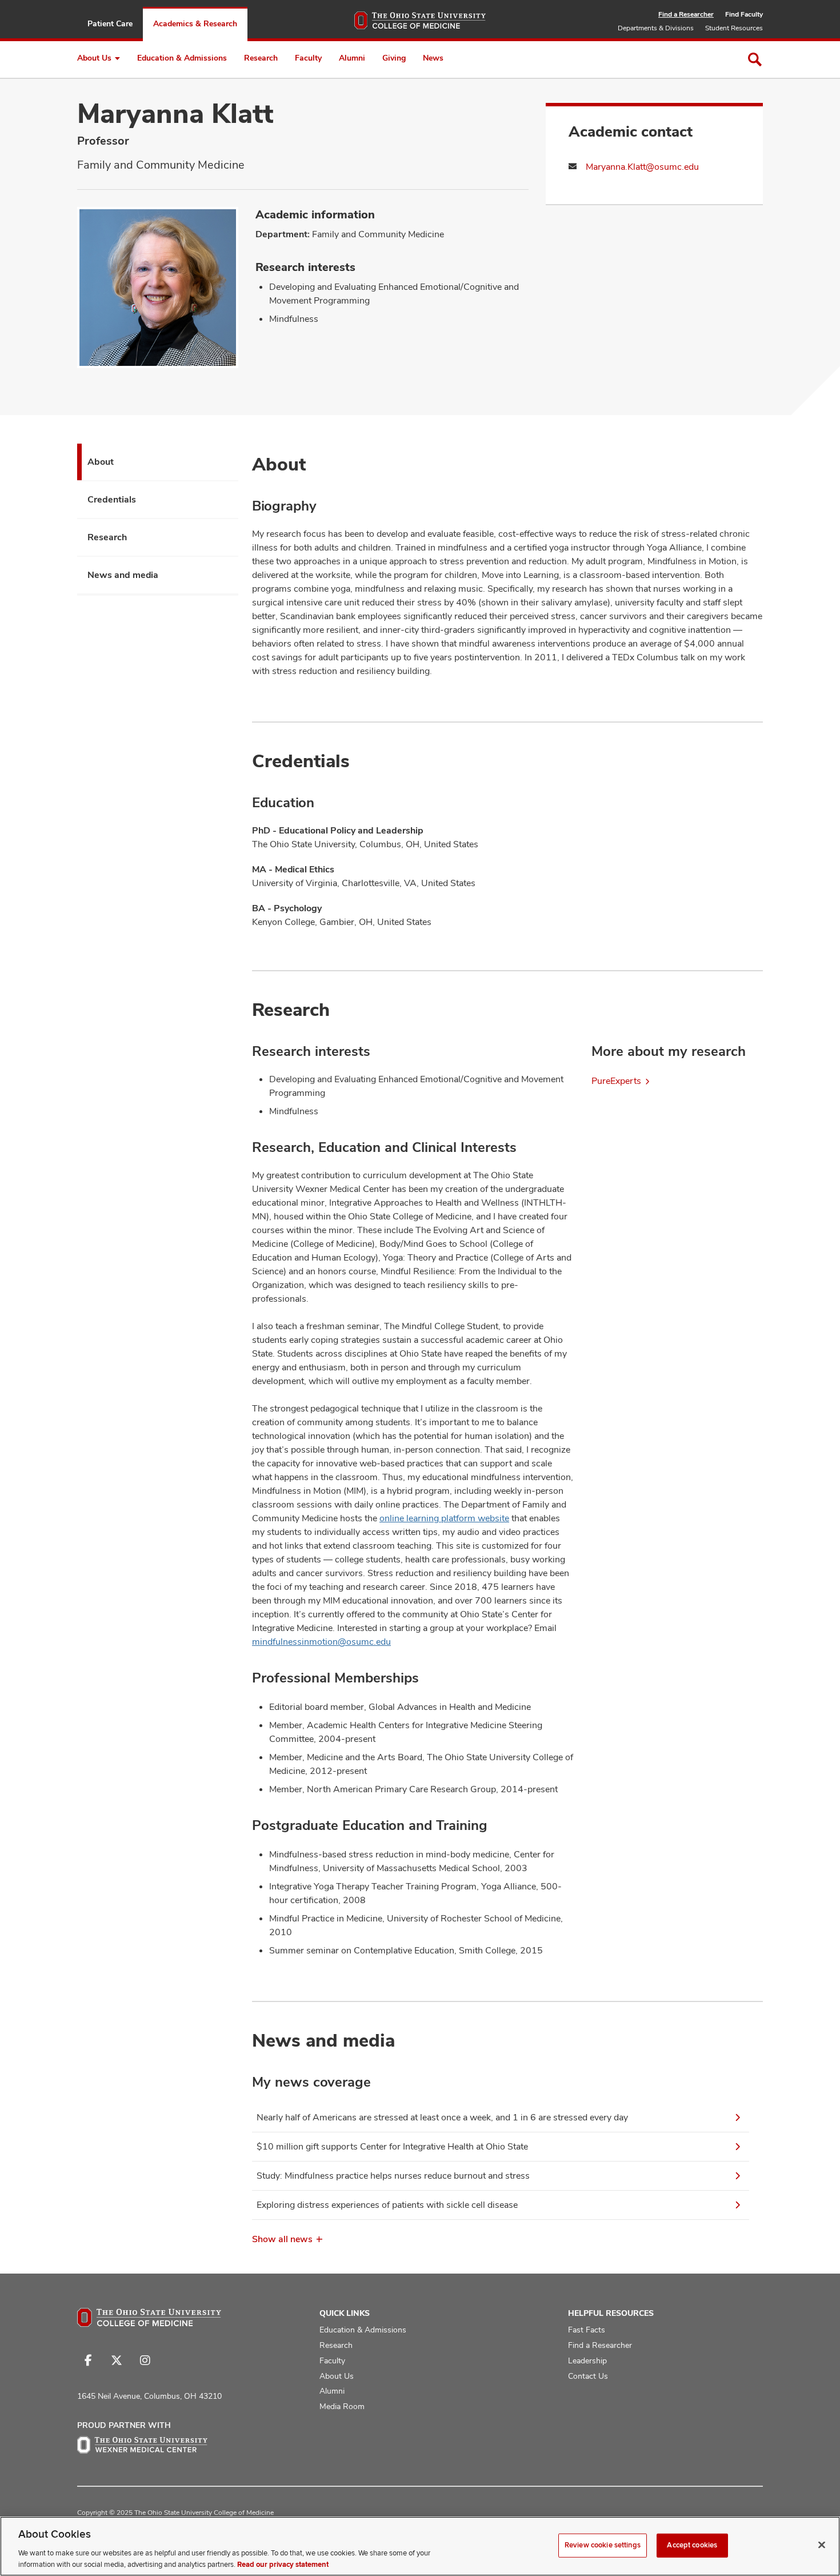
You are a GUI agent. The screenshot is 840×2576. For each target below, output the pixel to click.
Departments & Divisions (656, 28)
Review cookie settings (603, 2545)
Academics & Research (195, 23)
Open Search (755, 59)
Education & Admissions (182, 58)
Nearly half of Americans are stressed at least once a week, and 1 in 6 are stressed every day (442, 2117)
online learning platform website (444, 1518)
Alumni (352, 58)
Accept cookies (692, 2545)
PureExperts (616, 1081)
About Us (94, 58)
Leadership (587, 2360)
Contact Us (588, 2376)
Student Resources (734, 28)
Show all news (282, 2239)
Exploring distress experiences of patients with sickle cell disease (387, 2205)
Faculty (308, 58)
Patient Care (110, 23)
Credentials (112, 499)
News (433, 58)
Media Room (342, 2406)
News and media (123, 575)
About (101, 462)
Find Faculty (744, 14)
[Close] (822, 2545)
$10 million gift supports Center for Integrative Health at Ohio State (392, 2146)
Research (261, 58)
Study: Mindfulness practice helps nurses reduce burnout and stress (393, 2176)
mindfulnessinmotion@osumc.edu (321, 1642)
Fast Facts (587, 2330)
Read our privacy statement (283, 2564)
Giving (394, 58)
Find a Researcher (686, 14)
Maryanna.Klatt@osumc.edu (642, 167)
